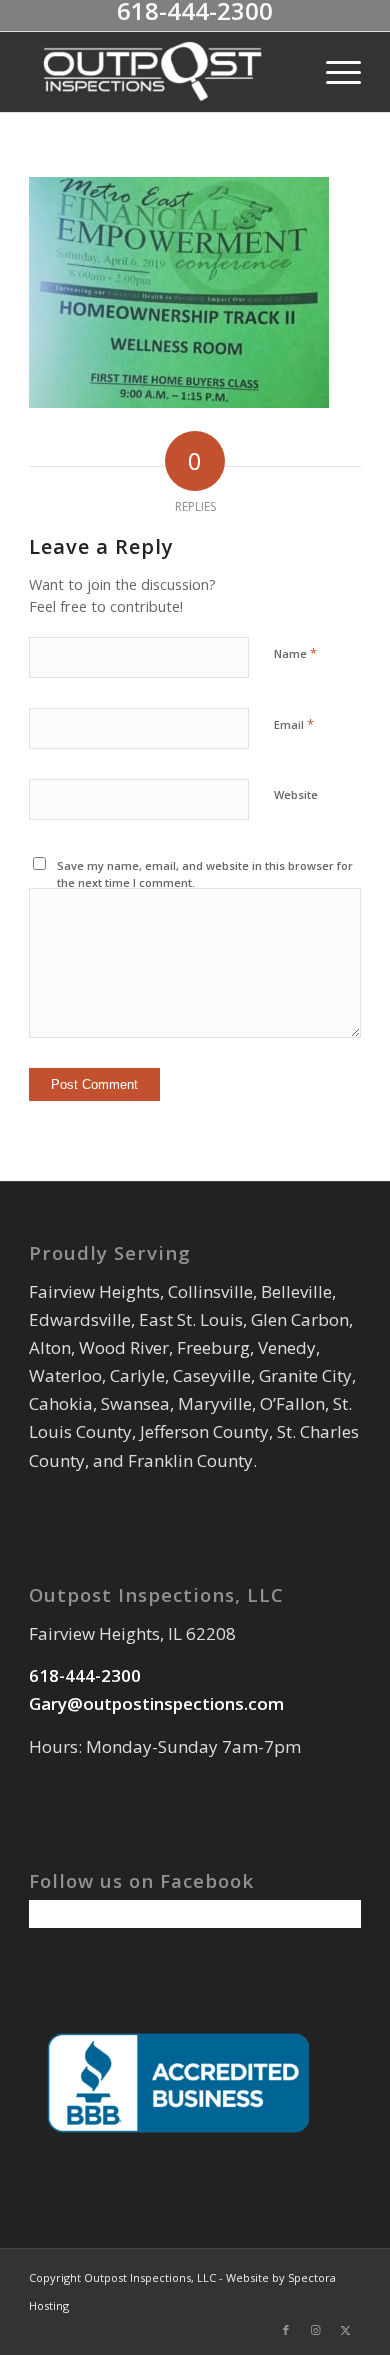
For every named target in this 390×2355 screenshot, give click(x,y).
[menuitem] (333, 72)
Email (294, 724)
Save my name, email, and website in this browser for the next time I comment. (205, 874)
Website (296, 794)
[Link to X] (346, 2330)
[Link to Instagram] (316, 2330)
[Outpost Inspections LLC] (161, 72)
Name (295, 653)
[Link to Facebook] (286, 2330)
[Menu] (333, 72)
